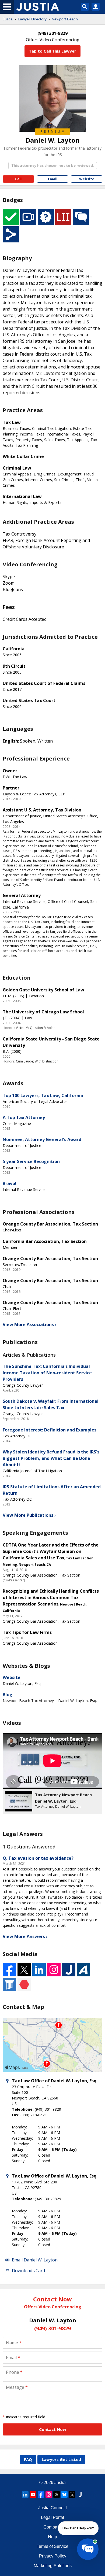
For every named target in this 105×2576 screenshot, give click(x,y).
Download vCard (28, 2271)
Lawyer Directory (32, 19)
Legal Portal (52, 2517)
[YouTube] (33, 2494)
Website (12, 1677)
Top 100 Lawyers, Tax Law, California (43, 1095)
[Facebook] (41, 2494)
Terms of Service (52, 2546)
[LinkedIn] (25, 2494)
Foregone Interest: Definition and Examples (50, 1430)
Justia (8, 19)
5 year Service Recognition (31, 1161)
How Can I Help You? (78, 2528)
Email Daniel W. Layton (35, 2260)
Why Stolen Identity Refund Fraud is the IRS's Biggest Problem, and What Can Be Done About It (51, 1458)
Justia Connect (52, 2508)
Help (52, 2537)
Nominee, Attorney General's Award (42, 1139)
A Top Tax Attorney (24, 1117)
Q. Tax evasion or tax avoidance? (38, 1858)
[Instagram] (49, 2494)
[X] (72, 2494)
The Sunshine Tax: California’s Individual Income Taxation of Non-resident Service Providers (47, 1373)
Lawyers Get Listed (61, 2459)
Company (53, 2527)
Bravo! (10, 1183)
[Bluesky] (64, 2494)
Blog (8, 1695)
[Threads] (57, 2494)
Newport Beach (65, 19)
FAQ (28, 2459)
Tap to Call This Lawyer (52, 51)
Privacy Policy (53, 2556)
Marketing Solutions (53, 2566)
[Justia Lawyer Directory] (80, 2494)
